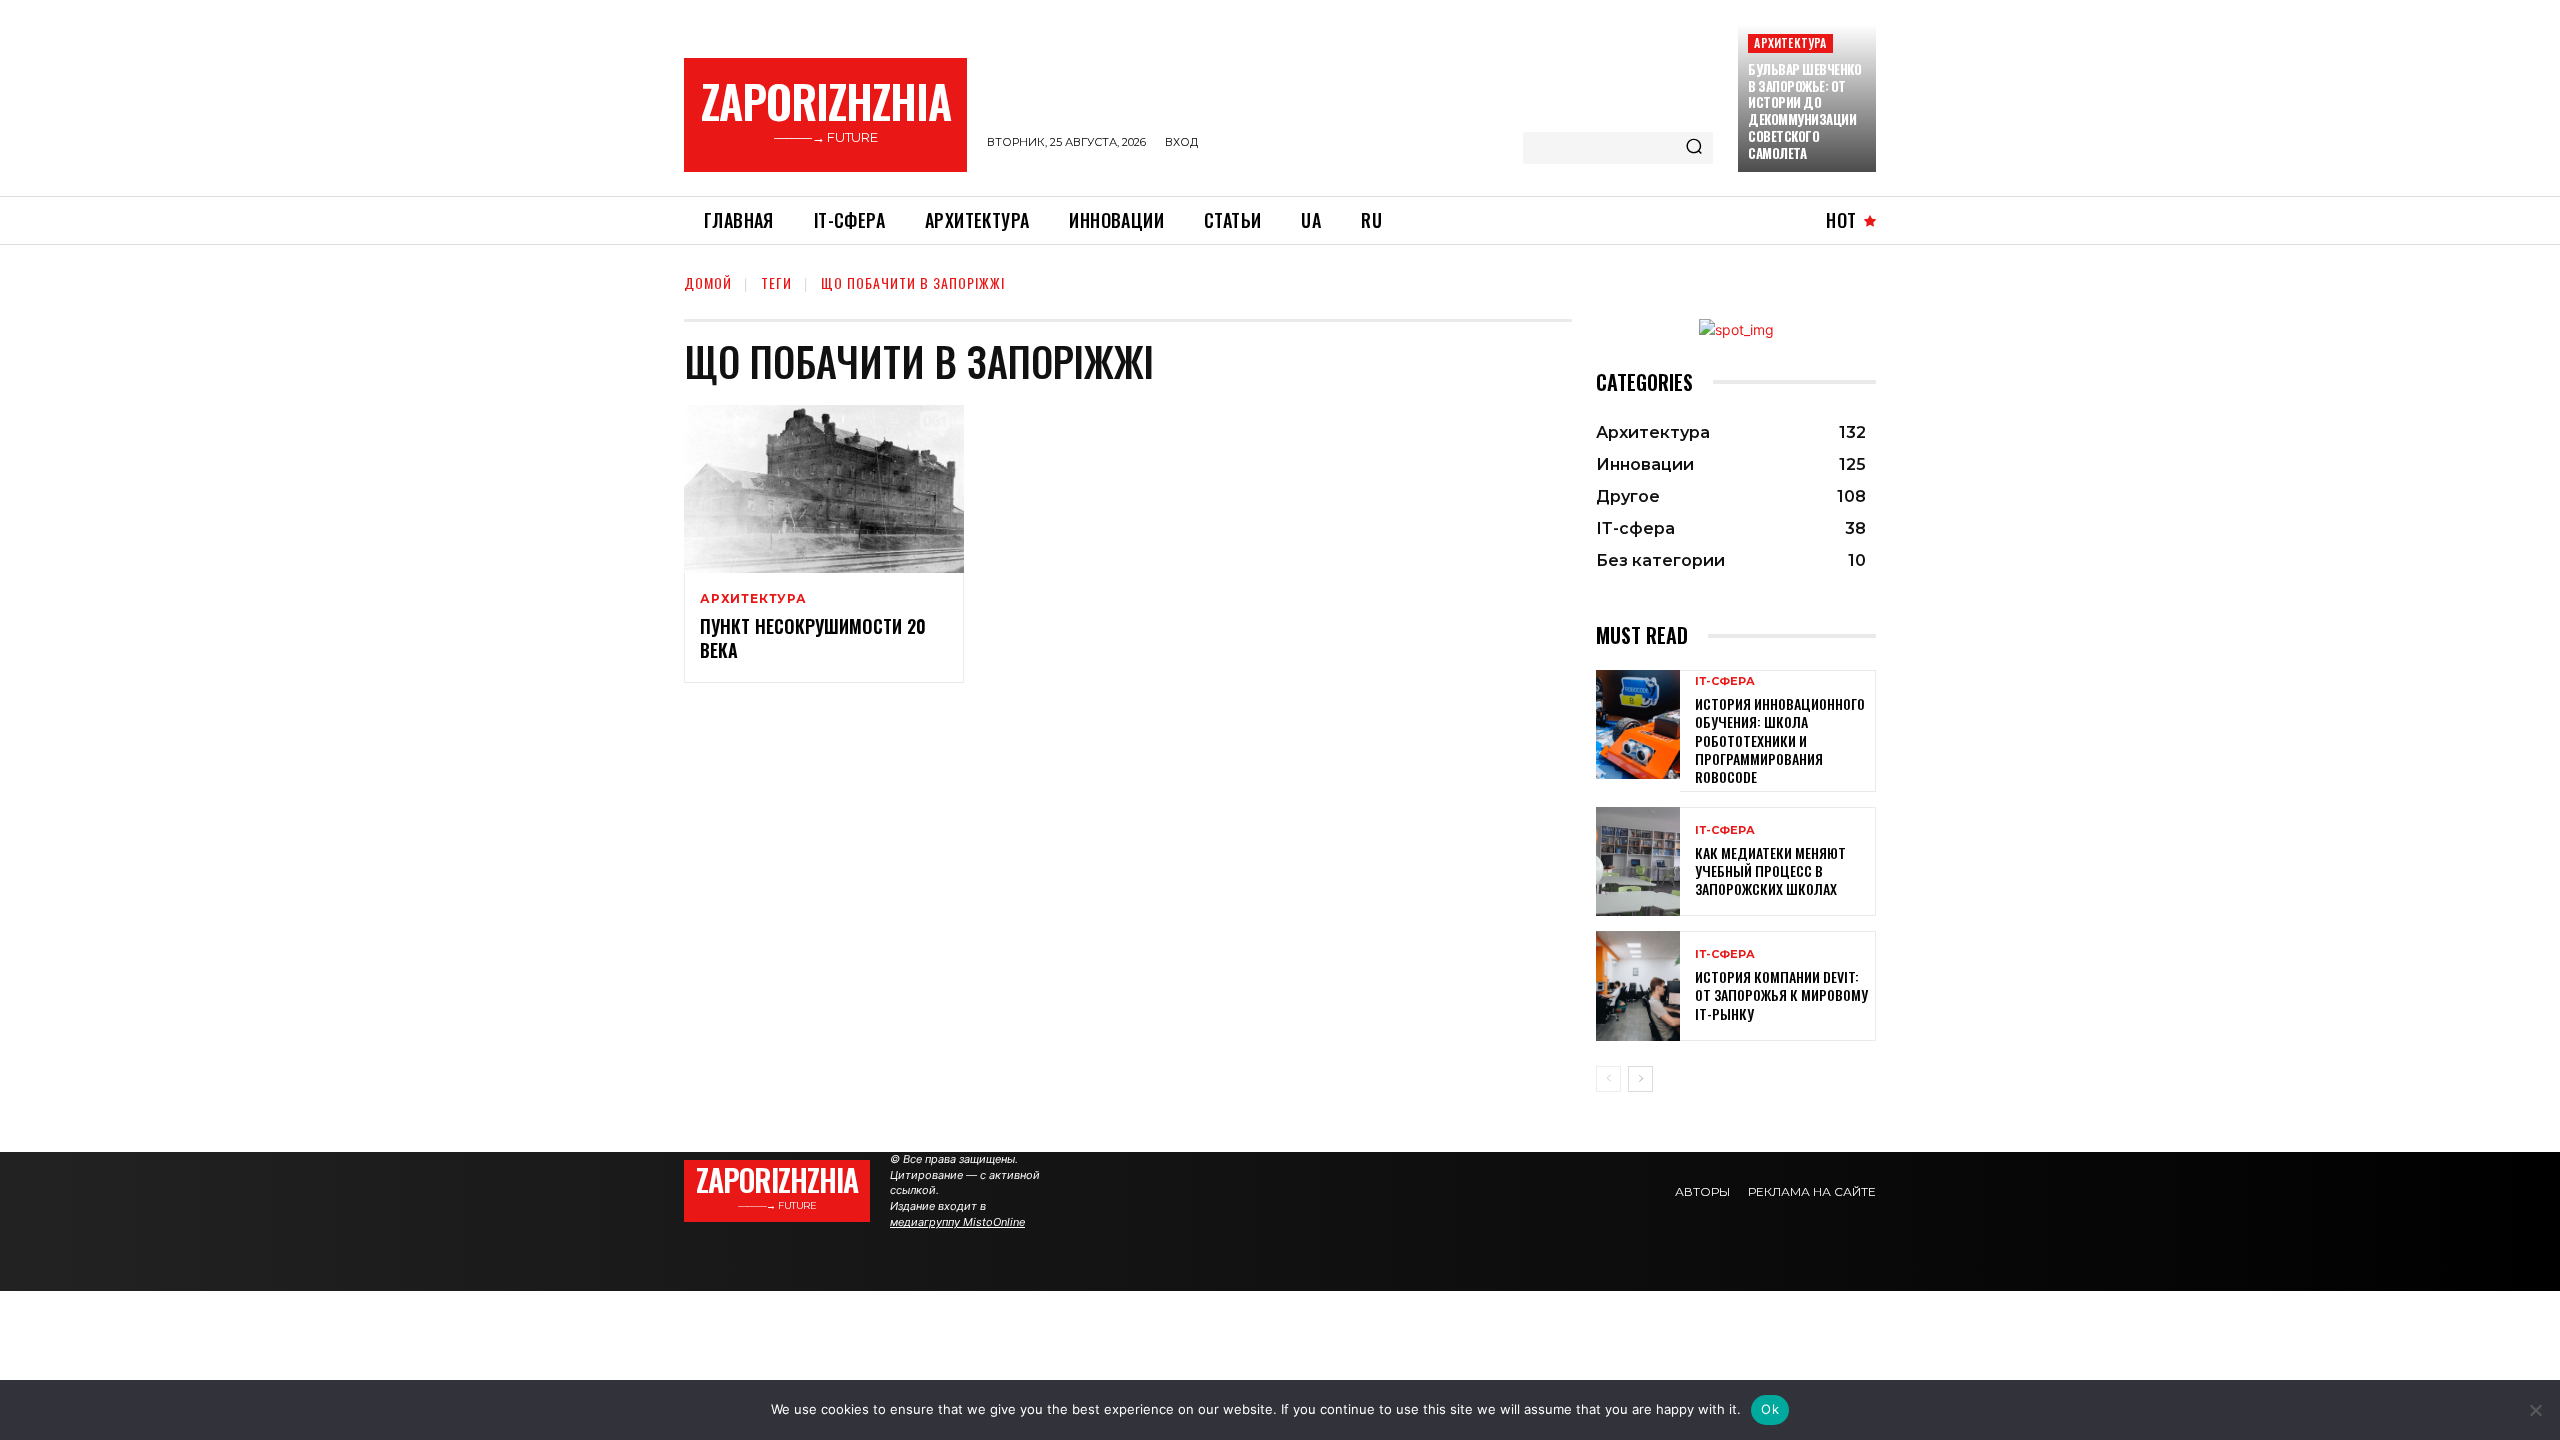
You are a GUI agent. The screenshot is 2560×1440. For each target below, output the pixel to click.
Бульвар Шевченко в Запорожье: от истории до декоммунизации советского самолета (1804, 111)
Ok (1770, 1409)
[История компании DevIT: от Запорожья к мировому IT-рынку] (1638, 985)
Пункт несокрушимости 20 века (813, 637)
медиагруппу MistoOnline (957, 1222)
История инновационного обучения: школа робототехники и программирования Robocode (1780, 740)
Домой (708, 282)
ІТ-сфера (1725, 681)
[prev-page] (1608, 1079)
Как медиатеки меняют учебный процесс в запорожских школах (1770, 870)
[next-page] (1640, 1079)
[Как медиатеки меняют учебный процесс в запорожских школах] (1638, 861)
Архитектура (1790, 42)
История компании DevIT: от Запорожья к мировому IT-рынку (1781, 994)
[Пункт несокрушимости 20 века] (824, 489)
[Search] (1694, 148)
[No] (2535, 1410)
